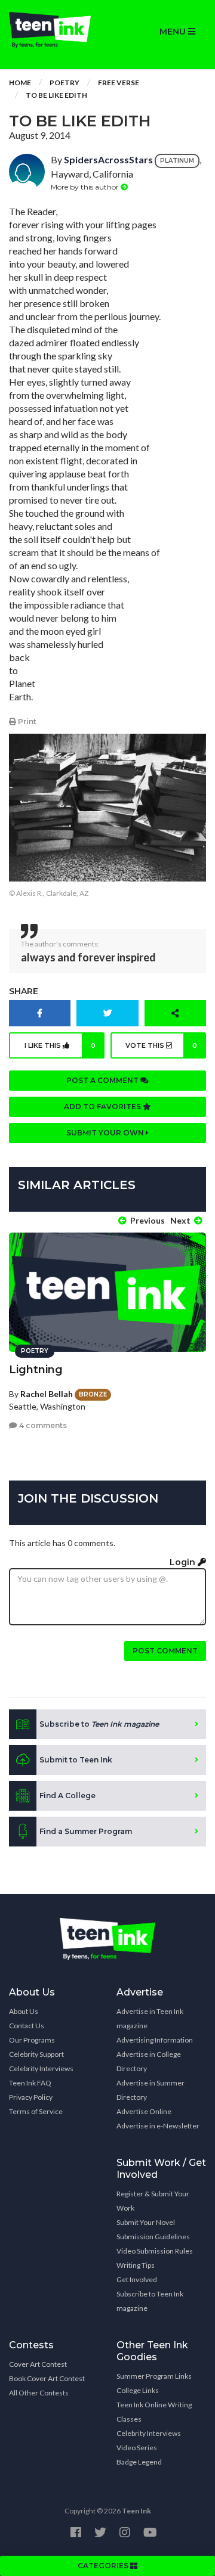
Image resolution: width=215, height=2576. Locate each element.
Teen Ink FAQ (30, 2083)
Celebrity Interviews (41, 2068)
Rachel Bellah (47, 1394)
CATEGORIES (104, 2566)
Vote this (162, 1045)
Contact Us (27, 2026)
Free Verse (119, 83)
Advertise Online (144, 2111)
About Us (24, 2011)
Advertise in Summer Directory (150, 2090)
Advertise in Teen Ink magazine (150, 2018)
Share (24, 991)
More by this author (86, 187)
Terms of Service (36, 2111)
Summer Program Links (154, 2376)
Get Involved (137, 2279)
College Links (138, 2390)
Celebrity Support (36, 2054)
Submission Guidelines (153, 2237)
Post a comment (103, 1080)
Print (26, 721)
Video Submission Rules (155, 2251)
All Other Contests (39, 2393)
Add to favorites (103, 1107)
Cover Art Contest (38, 2364)
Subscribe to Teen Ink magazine (150, 2301)
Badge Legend (139, 2462)
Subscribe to (99, 1724)
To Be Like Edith (56, 95)
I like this (60, 1045)
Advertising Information (155, 2040)
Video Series (137, 2448)
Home (20, 83)
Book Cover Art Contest (47, 2378)
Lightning (36, 1370)
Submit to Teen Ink (76, 1760)
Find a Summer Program (86, 1831)
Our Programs (32, 2040)
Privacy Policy (31, 2097)
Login (184, 1562)
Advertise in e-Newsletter (158, 2126)
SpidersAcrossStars (108, 159)
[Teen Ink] (54, 30)
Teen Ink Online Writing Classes (154, 2412)
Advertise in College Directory (149, 2061)
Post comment (165, 1651)
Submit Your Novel (146, 2222)
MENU (174, 32)
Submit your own (106, 1133)
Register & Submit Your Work (153, 2201)
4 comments (42, 1425)
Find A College (67, 1796)
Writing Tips (136, 2265)
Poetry (64, 83)
